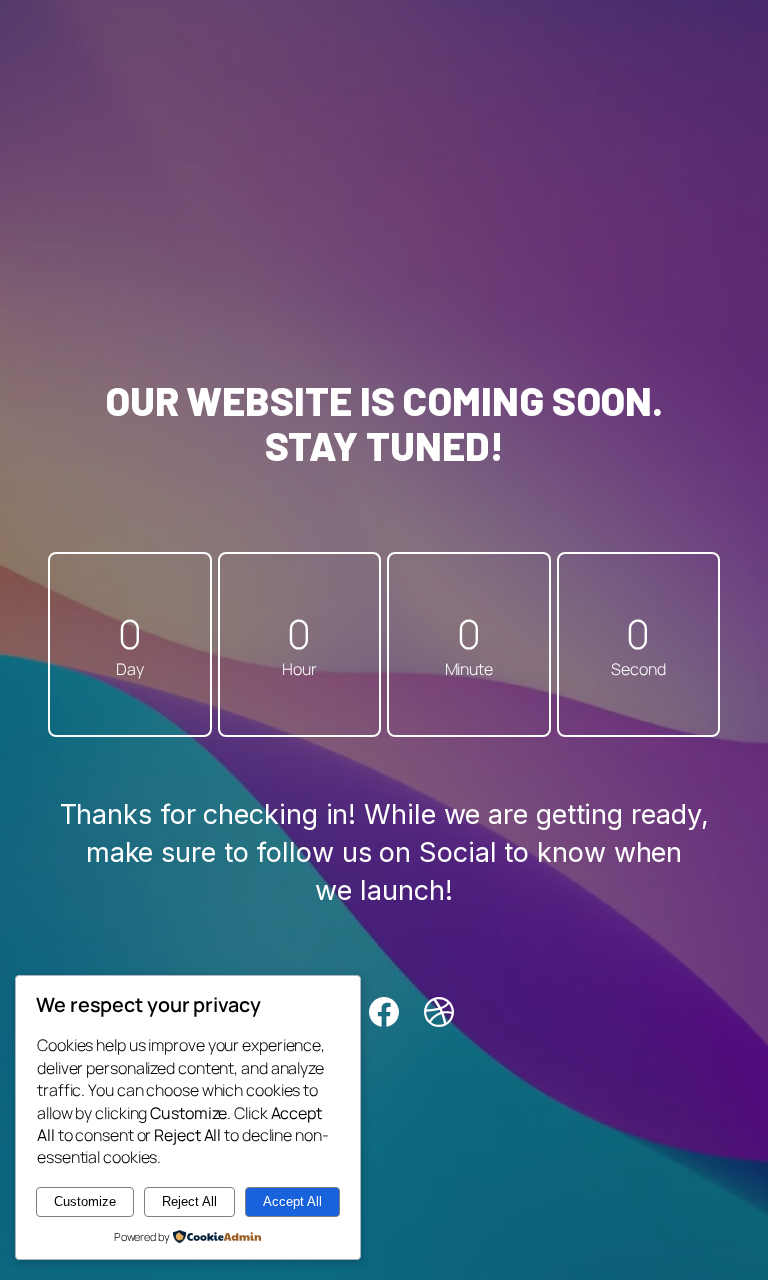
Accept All (292, 1201)
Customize (85, 1201)
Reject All (189, 1201)
